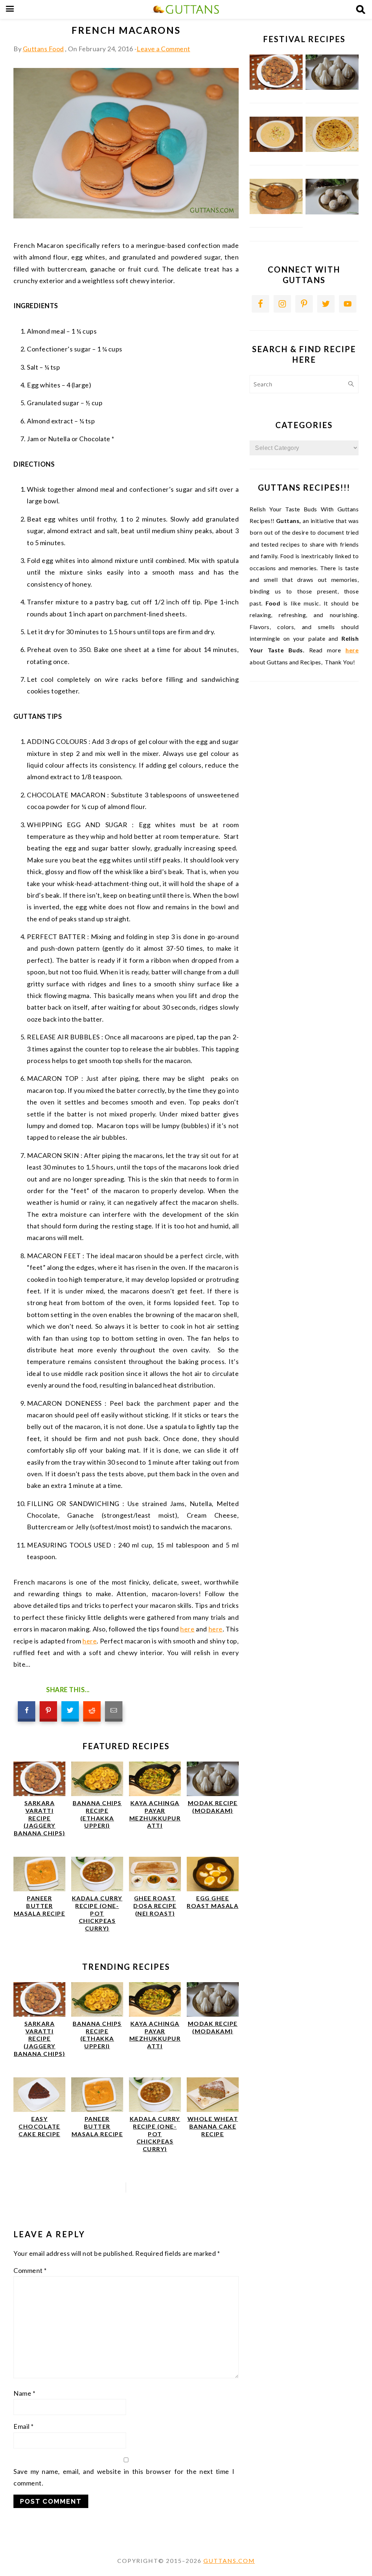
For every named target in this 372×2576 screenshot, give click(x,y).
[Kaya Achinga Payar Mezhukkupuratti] (155, 1794)
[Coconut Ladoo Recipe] (332, 212)
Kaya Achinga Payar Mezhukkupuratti (155, 1814)
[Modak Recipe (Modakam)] (213, 1794)
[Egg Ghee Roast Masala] (213, 1889)
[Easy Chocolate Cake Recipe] (39, 2110)
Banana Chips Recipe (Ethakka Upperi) (97, 1814)
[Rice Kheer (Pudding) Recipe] (276, 150)
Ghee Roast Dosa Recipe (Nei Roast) (155, 1906)
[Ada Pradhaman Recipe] (276, 212)
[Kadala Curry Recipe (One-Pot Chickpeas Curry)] (97, 1889)
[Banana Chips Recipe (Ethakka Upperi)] (97, 1794)
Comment (30, 2270)
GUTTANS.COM (229, 2561)
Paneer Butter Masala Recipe (40, 1906)
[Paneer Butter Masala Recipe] (39, 1889)
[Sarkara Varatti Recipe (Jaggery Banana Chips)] (39, 1794)
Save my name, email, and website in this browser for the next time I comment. (124, 2477)
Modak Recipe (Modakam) (213, 1807)
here (187, 1629)
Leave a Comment (163, 49)
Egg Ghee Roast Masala (213, 1902)
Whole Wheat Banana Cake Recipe (213, 2126)
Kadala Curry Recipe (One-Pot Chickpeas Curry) (97, 1913)
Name (24, 2393)
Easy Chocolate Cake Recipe (39, 2126)
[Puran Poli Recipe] (332, 150)
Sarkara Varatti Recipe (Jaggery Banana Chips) (40, 1818)
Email (24, 2426)
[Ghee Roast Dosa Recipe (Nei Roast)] (155, 1889)
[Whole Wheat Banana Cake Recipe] (213, 2110)
